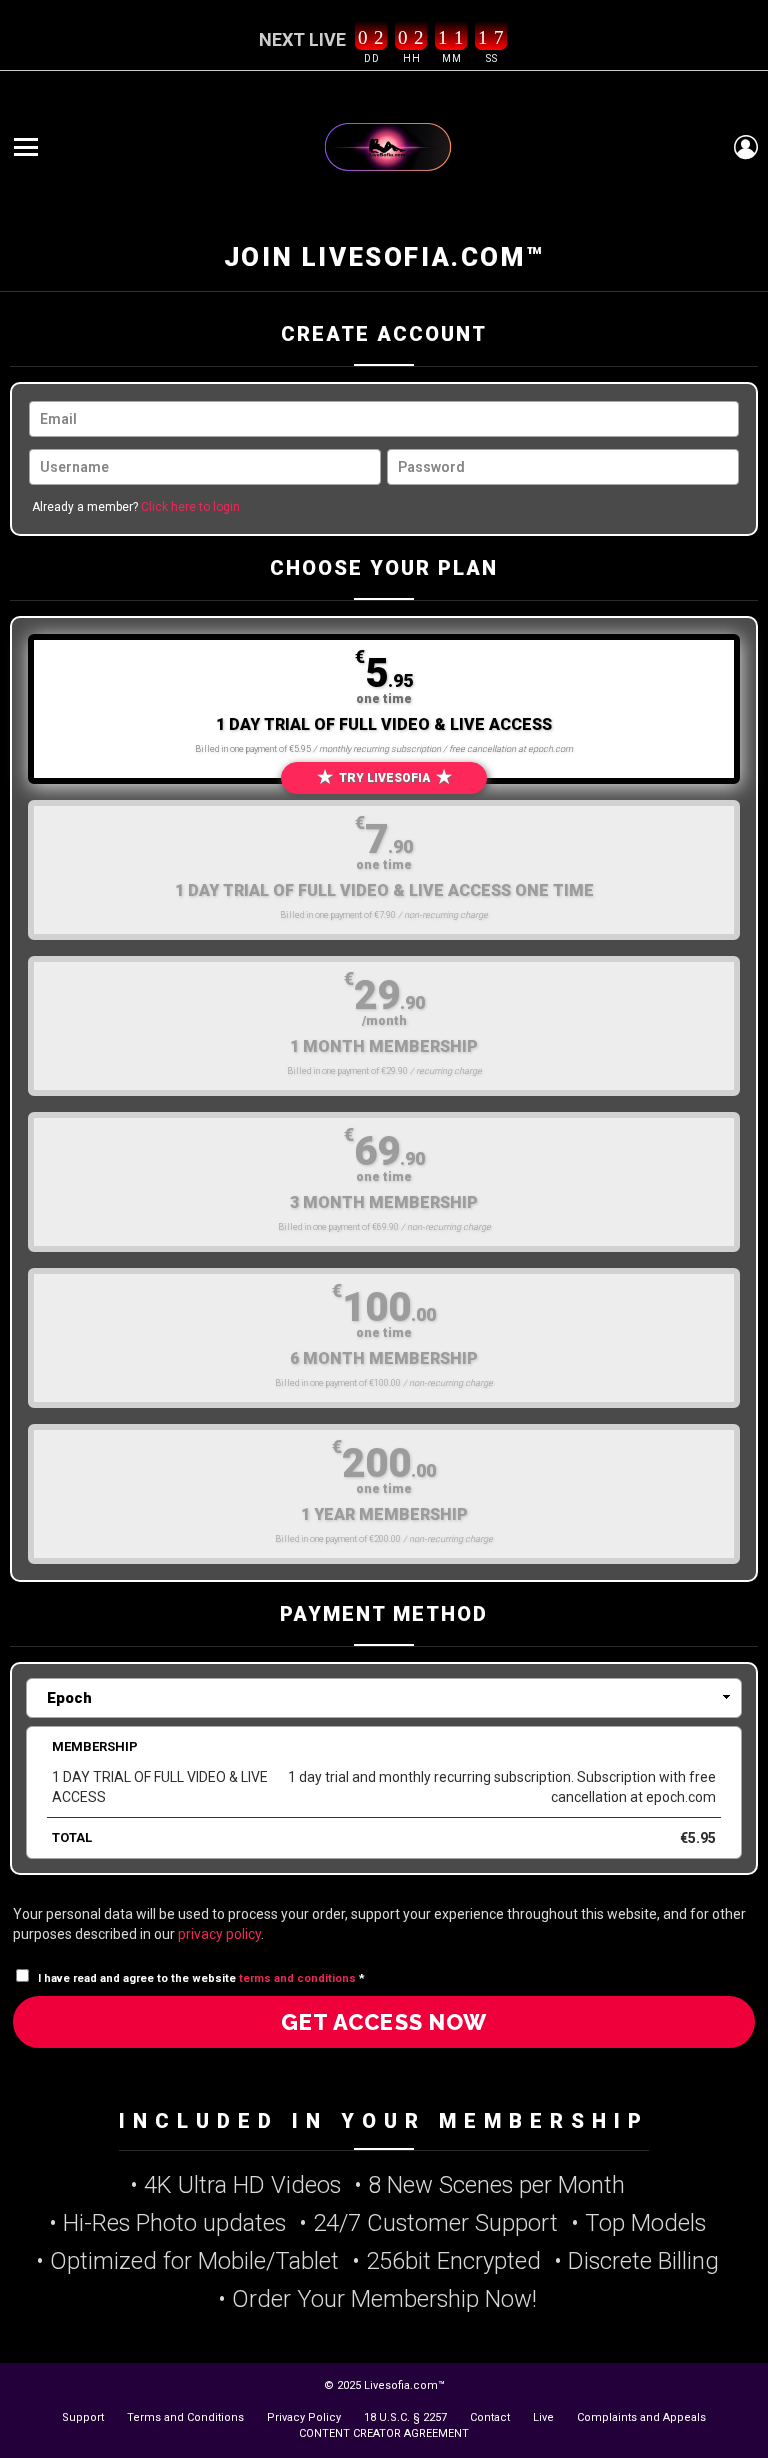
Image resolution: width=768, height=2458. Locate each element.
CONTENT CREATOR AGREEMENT (384, 2433)
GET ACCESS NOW (384, 2022)
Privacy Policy (304, 2417)
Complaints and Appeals (641, 2417)
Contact (490, 2417)
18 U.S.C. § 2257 (405, 2417)
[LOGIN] (746, 147)
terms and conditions (297, 1978)
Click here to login (190, 507)
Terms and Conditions (185, 2417)
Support (83, 2417)
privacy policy (219, 1934)
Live (543, 2417)
